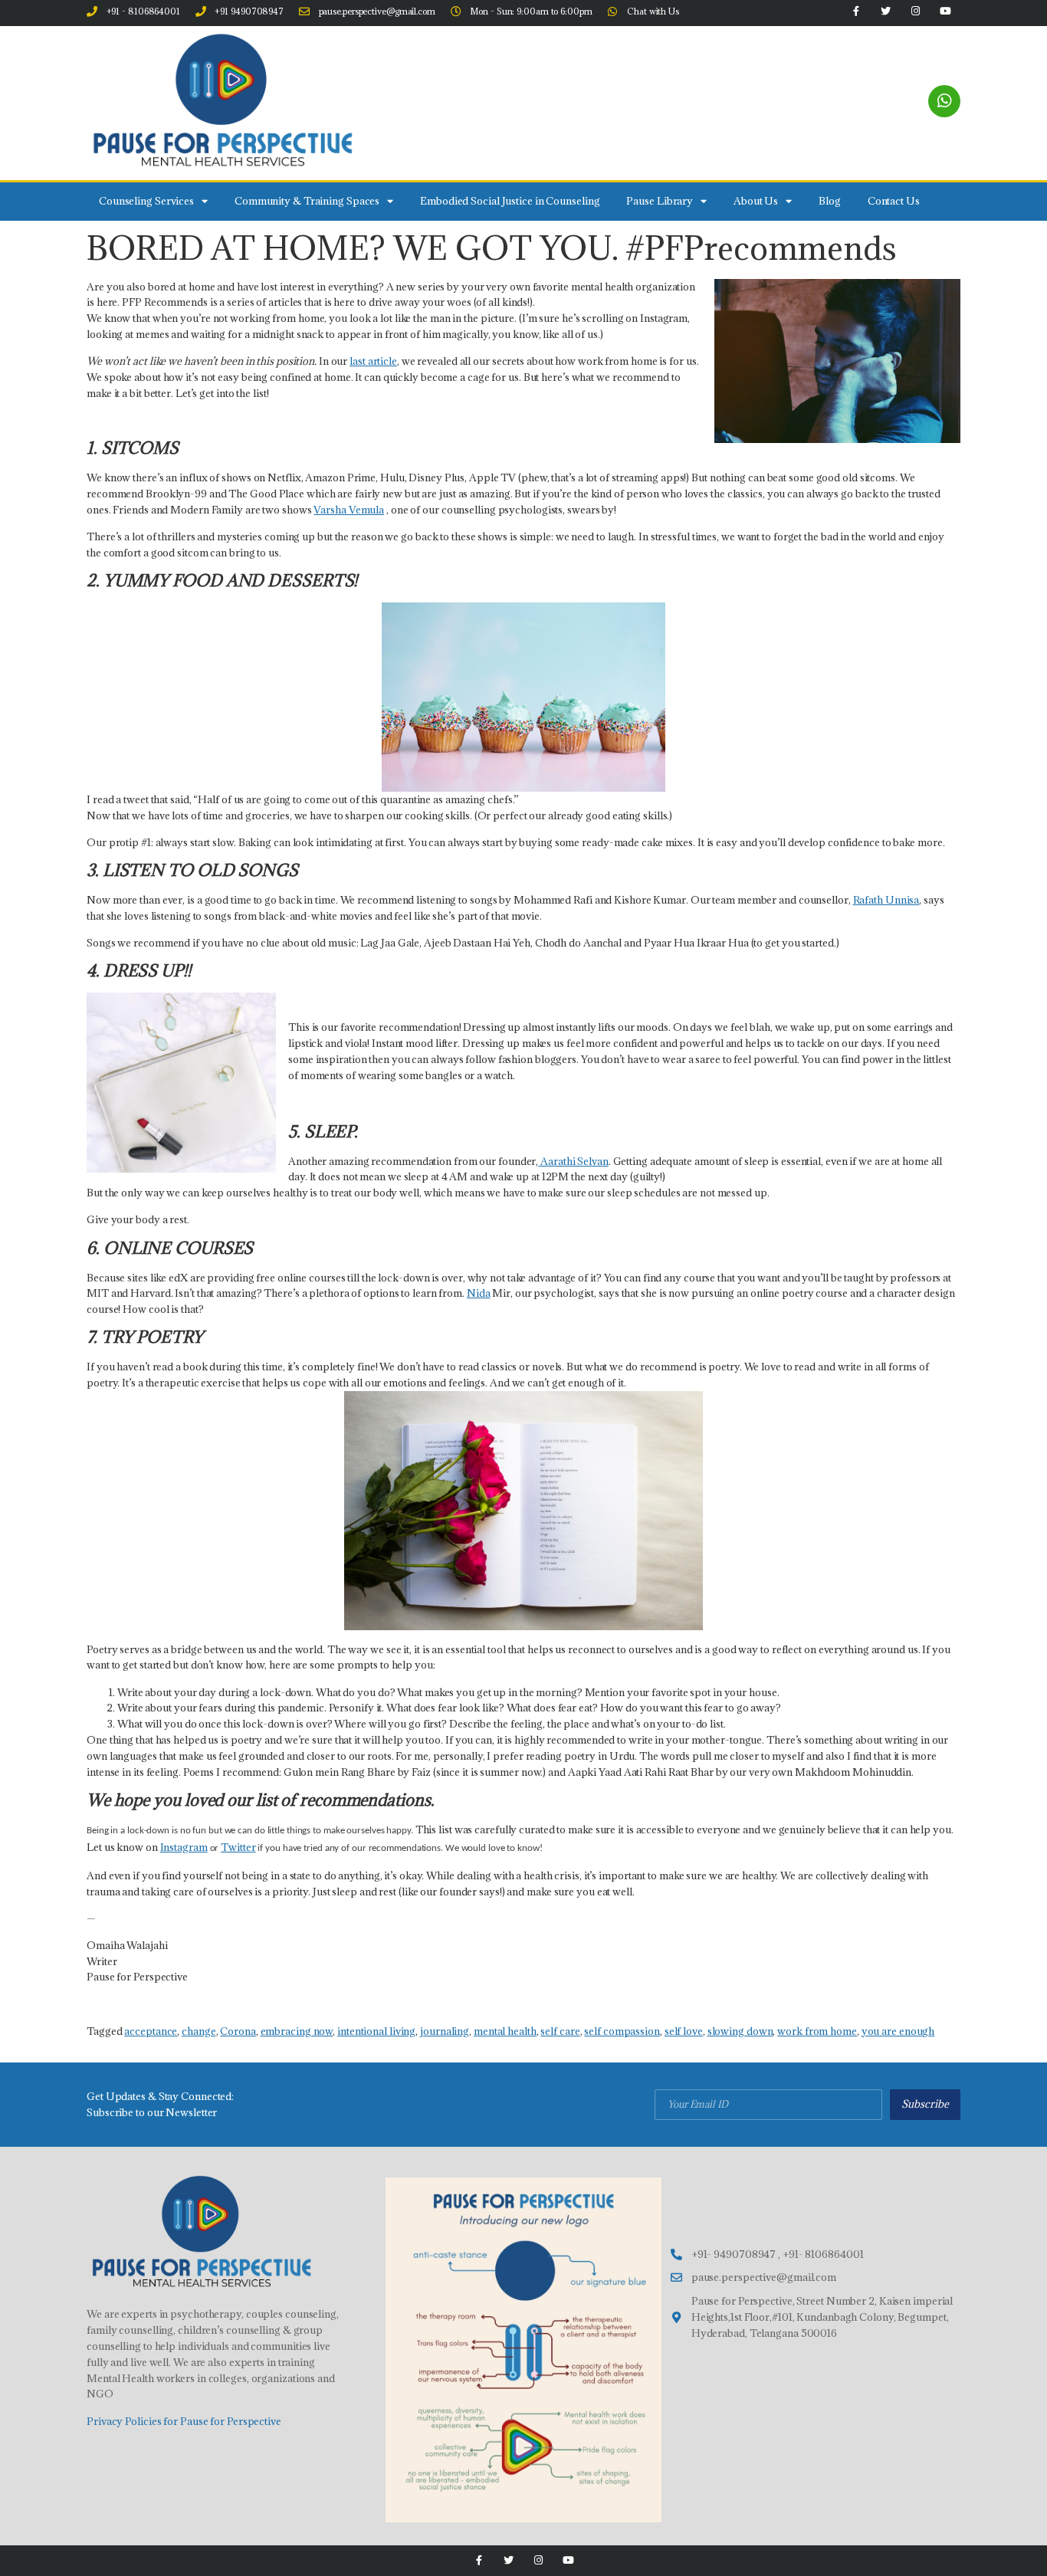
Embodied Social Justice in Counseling (510, 201)
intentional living (376, 2031)
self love (684, 2031)
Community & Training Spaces (307, 201)
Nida (479, 1293)
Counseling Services (146, 201)
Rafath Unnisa (886, 900)
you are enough (898, 2031)
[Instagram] (538, 2560)
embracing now (297, 2031)
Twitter (238, 1847)
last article (373, 361)
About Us (756, 201)
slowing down (740, 2031)
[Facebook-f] (479, 2560)
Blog (830, 201)
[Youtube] (568, 2560)
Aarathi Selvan (573, 1161)
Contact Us (894, 201)
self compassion (622, 2031)
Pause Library (660, 201)
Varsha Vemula (349, 510)
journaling (445, 2031)
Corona (238, 2031)
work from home (817, 2031)
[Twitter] (509, 2560)
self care (560, 2031)
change (199, 2031)
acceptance (151, 2031)
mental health (505, 2031)
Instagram (184, 1847)
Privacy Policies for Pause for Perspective (184, 2421)
